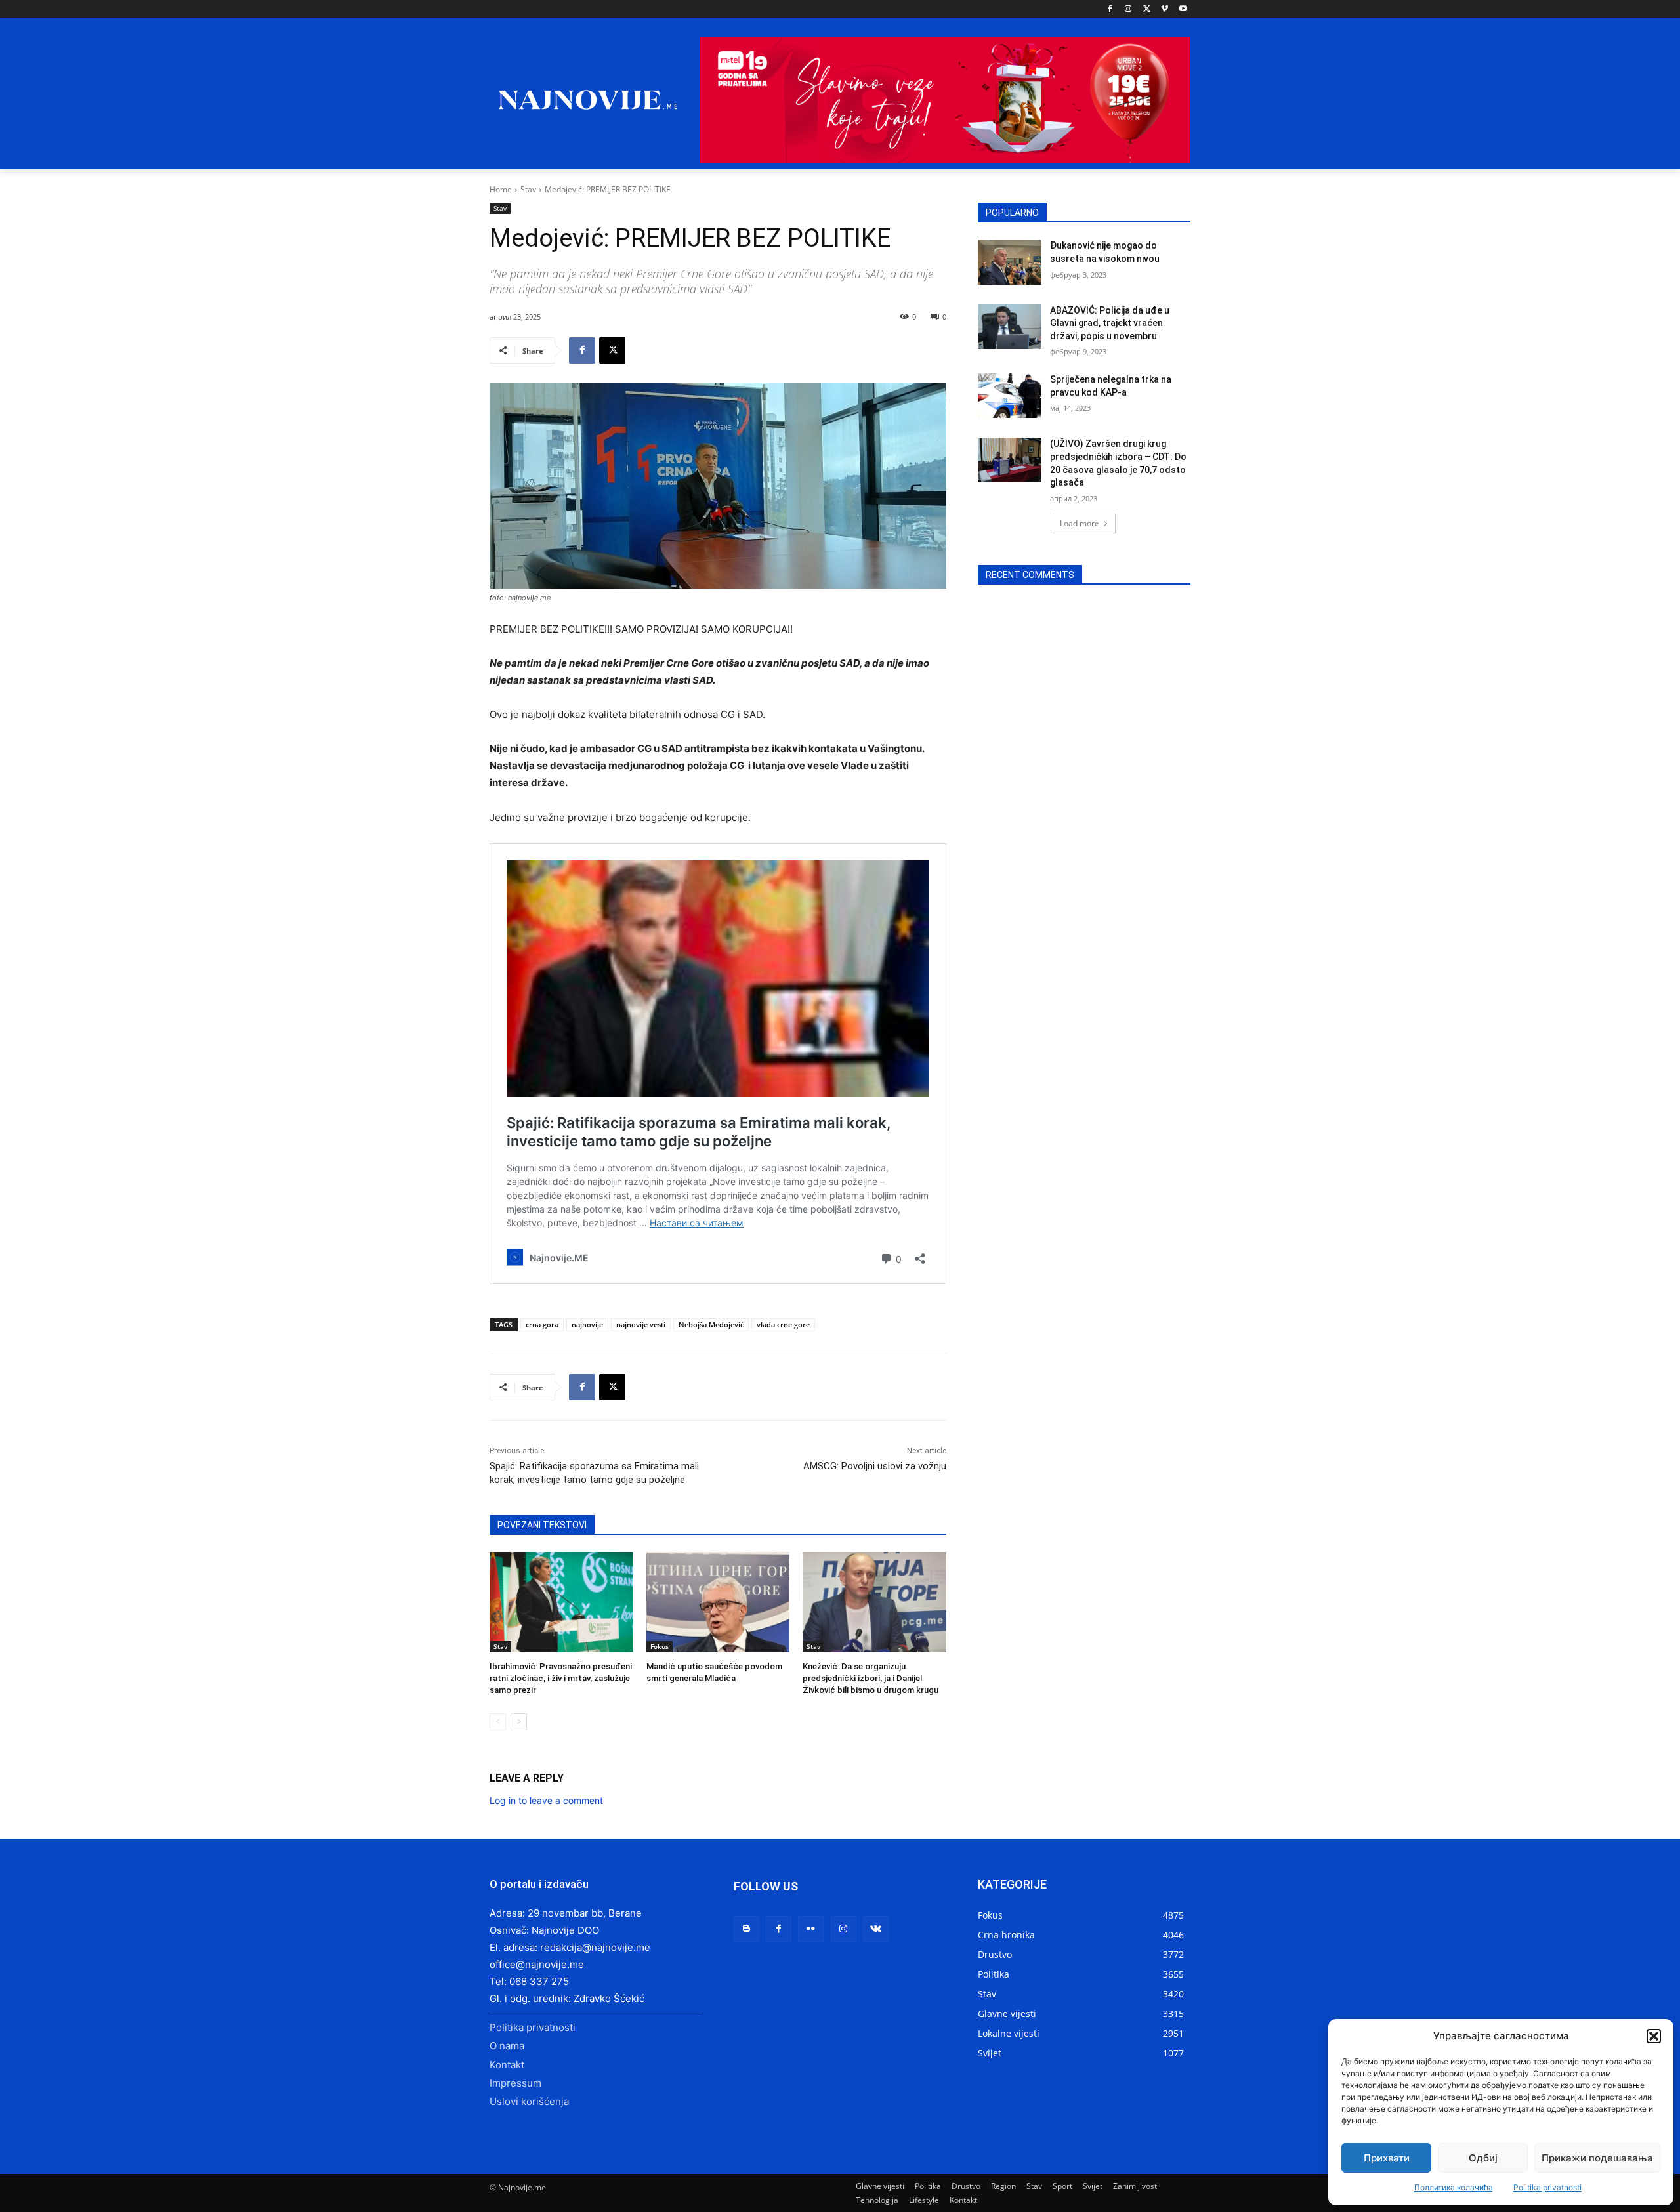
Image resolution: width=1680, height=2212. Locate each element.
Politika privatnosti (1547, 2187)
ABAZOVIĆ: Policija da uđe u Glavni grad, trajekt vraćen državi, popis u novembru (1110, 323)
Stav (528, 189)
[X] (1147, 10)
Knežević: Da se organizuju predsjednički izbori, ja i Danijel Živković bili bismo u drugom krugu (871, 1678)
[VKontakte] (876, 1929)
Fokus (660, 1646)
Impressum (515, 2083)
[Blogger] (746, 1929)
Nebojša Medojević (711, 1325)
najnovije (587, 1325)
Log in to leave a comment (546, 1800)
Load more (1080, 523)
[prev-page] (498, 1722)
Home (501, 189)
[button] (1654, 2036)
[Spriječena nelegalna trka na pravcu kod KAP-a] (1010, 396)
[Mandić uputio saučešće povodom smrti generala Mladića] (718, 1602)
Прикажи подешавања (1597, 2158)
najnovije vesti (641, 1325)
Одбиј (1483, 2158)
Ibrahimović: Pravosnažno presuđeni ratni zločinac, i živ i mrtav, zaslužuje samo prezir (561, 1678)
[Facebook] (1110, 10)
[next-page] (519, 1722)
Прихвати (1387, 2158)
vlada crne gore (783, 1325)
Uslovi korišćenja (529, 2101)
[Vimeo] (1165, 10)
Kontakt (507, 2065)
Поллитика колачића (1454, 2187)
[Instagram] (1128, 10)
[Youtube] (1183, 10)
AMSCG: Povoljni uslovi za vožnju (875, 1466)
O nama (507, 2046)
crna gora (542, 1325)
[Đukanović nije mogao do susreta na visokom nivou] (1010, 262)
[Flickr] (811, 1929)
